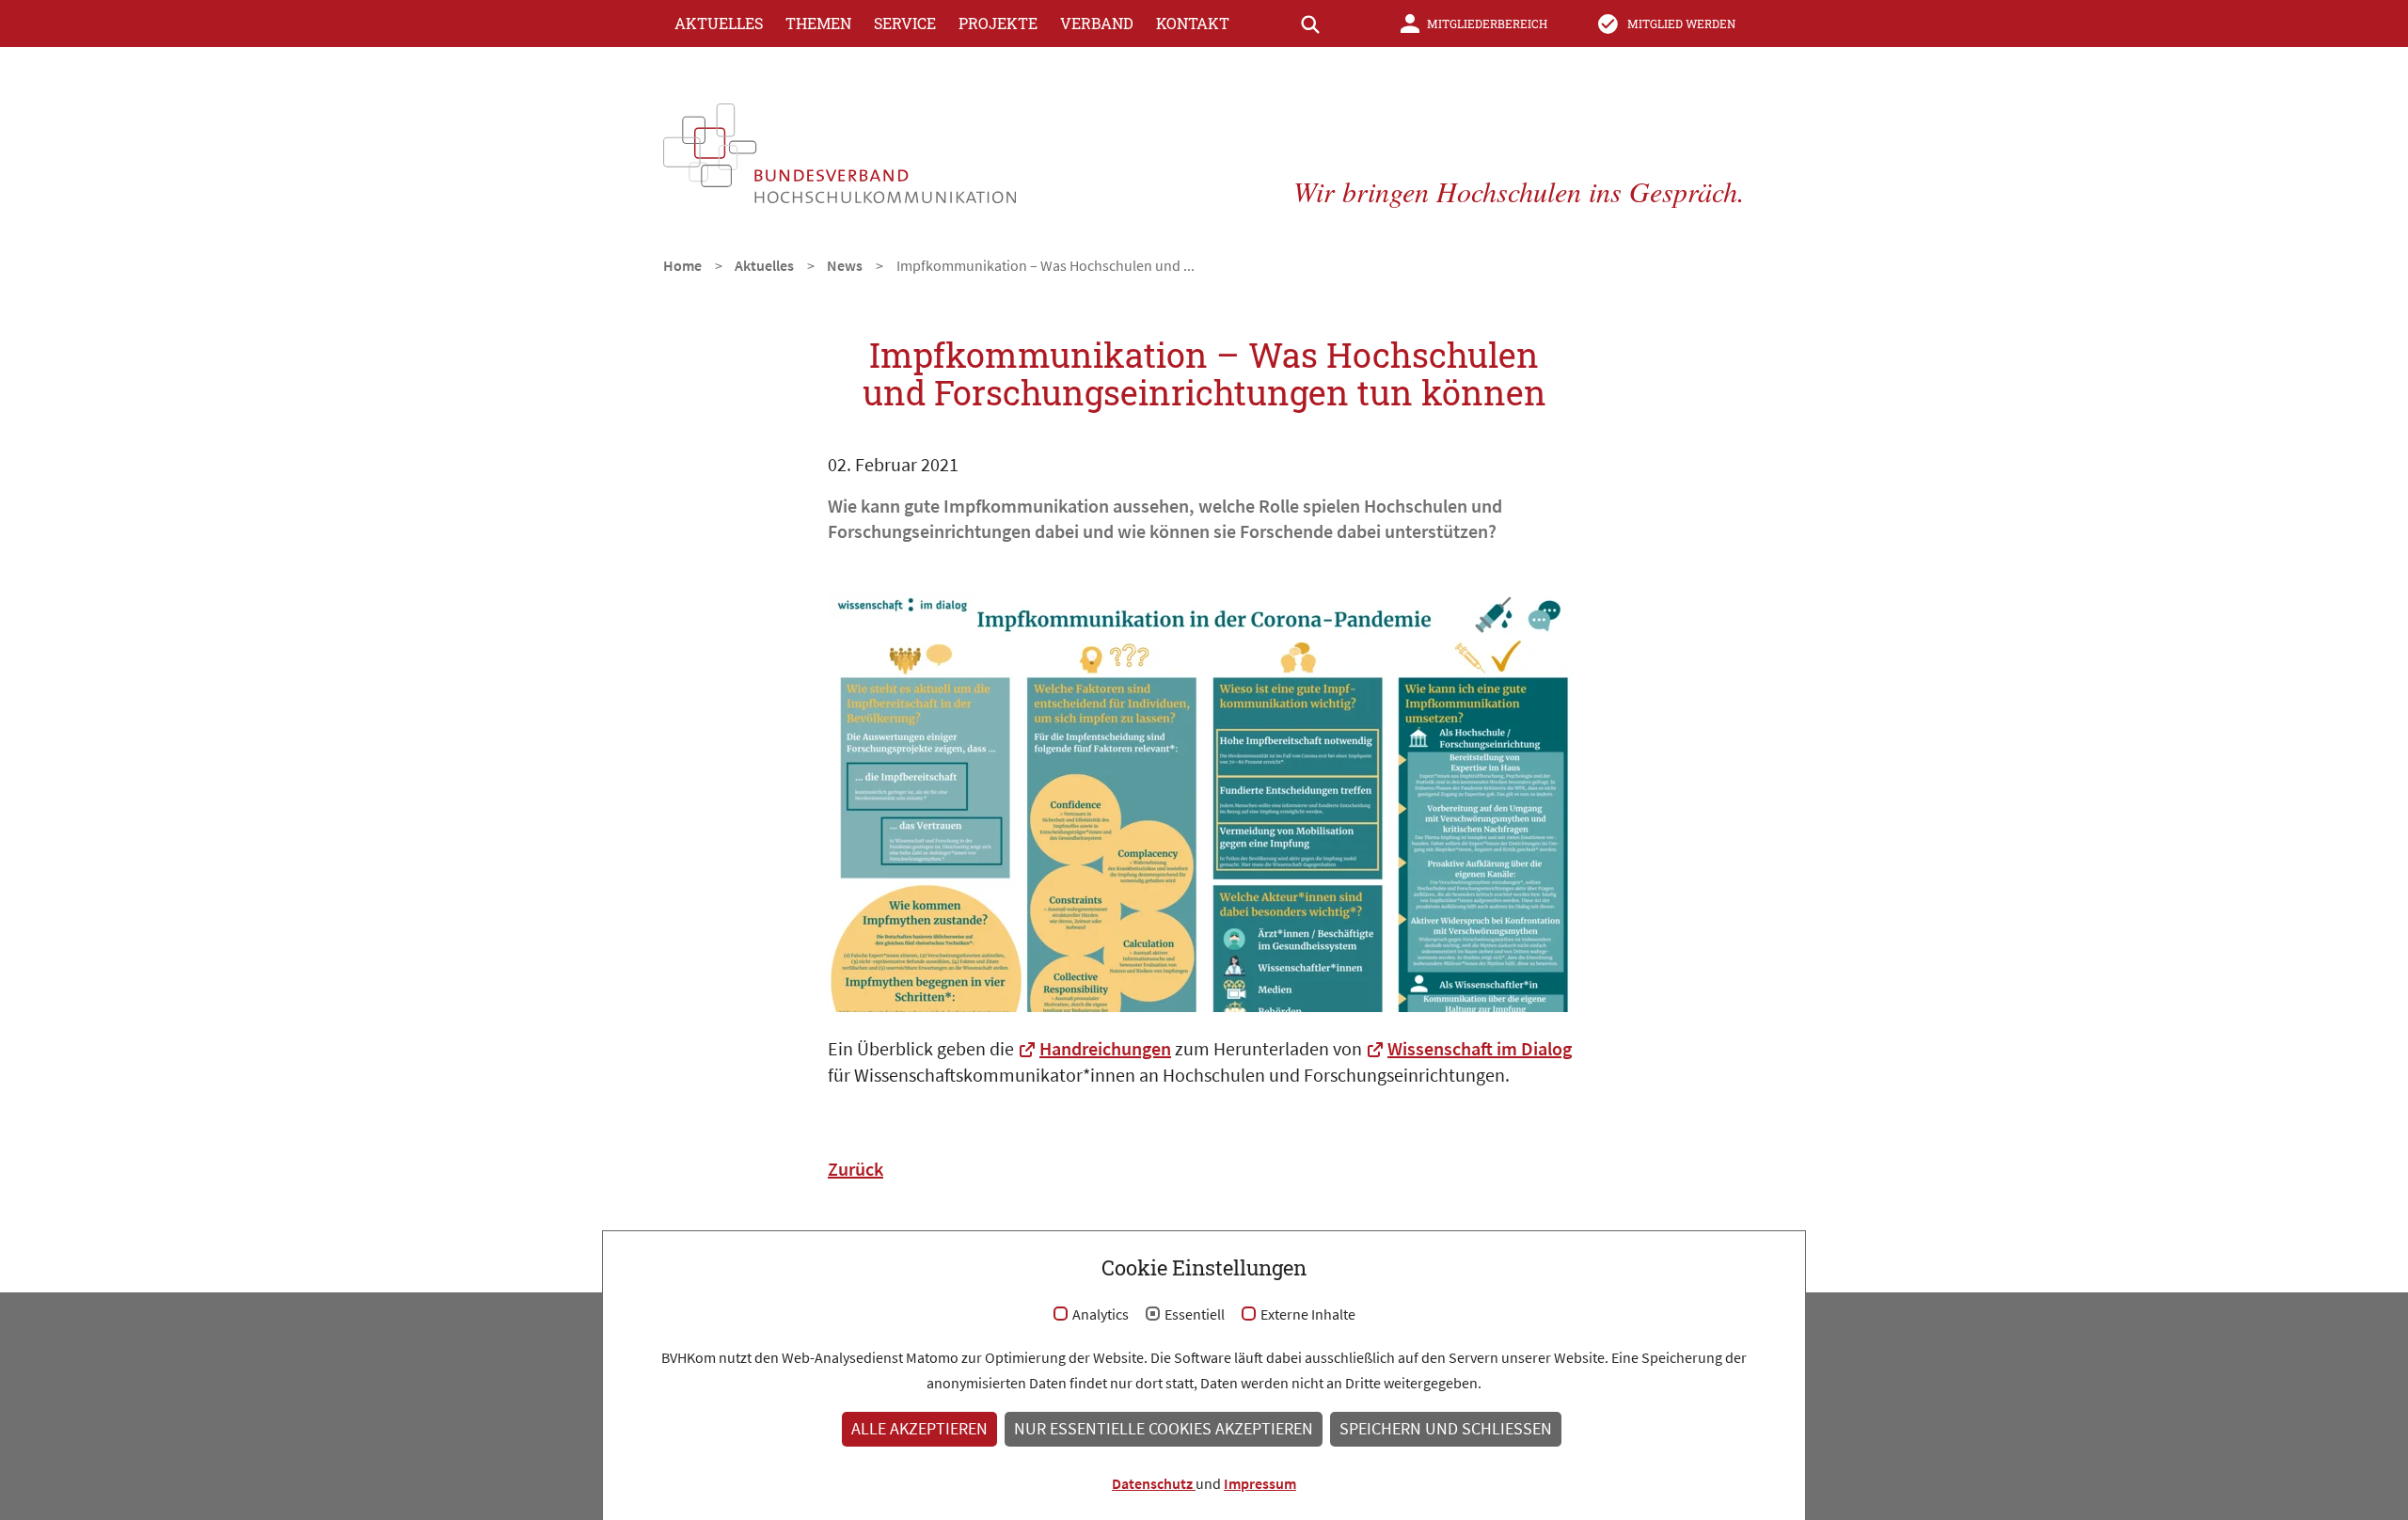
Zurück (855, 1169)
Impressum (1260, 1483)
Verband (1097, 23)
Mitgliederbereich (1487, 24)
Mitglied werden (1681, 24)
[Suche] (1311, 24)
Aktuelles (719, 23)
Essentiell (1195, 1315)
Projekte (998, 23)
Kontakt (1193, 23)
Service (905, 23)
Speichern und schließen (1446, 1429)
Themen (818, 23)
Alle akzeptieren (919, 1429)
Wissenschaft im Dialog (1480, 1048)
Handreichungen (1105, 1048)
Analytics (1101, 1315)
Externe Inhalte (1308, 1315)
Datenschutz (1154, 1483)
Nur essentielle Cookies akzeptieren (1164, 1429)
